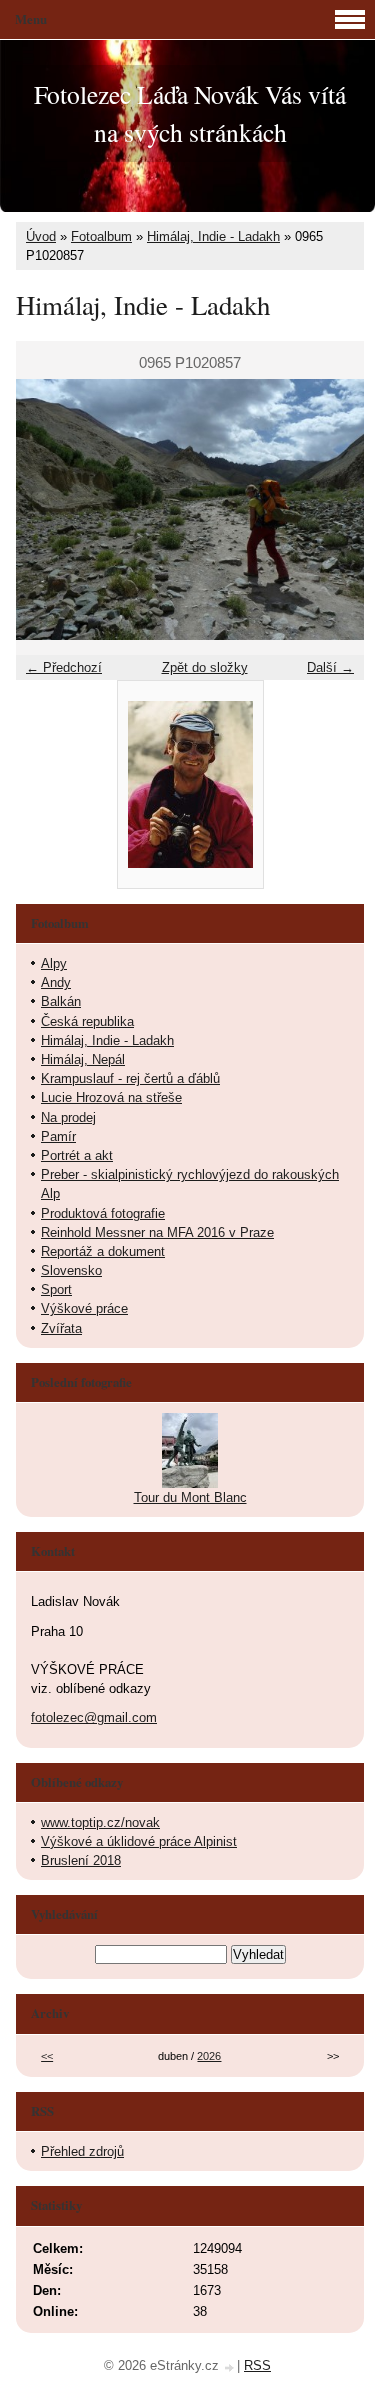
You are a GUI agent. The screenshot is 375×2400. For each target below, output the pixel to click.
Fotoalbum (101, 236)
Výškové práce (84, 1308)
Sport (56, 1289)
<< (47, 2056)
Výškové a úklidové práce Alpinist (139, 1841)
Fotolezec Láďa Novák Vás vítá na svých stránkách (190, 113)
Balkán (61, 1001)
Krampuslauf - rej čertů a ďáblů (130, 1078)
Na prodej (68, 1117)
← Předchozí (64, 667)
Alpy (54, 963)
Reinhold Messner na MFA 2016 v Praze (157, 1232)
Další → (330, 667)
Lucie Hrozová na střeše (111, 1097)
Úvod (41, 236)
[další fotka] (331, 509)
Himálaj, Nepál (83, 1059)
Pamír (58, 1136)
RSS (257, 2365)
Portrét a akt (77, 1155)
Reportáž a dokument (103, 1251)
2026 (209, 2056)
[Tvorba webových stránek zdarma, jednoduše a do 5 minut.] (230, 2367)
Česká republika (87, 1021)
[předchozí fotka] (48, 509)
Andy (56, 982)
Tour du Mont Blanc (190, 1497)
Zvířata (61, 1328)
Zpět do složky (205, 667)
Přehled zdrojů (82, 2151)
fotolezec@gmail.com (94, 1717)
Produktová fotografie (103, 1213)
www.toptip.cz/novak (100, 1822)
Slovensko (71, 1270)
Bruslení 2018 (81, 1860)
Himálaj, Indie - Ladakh (213, 236)
